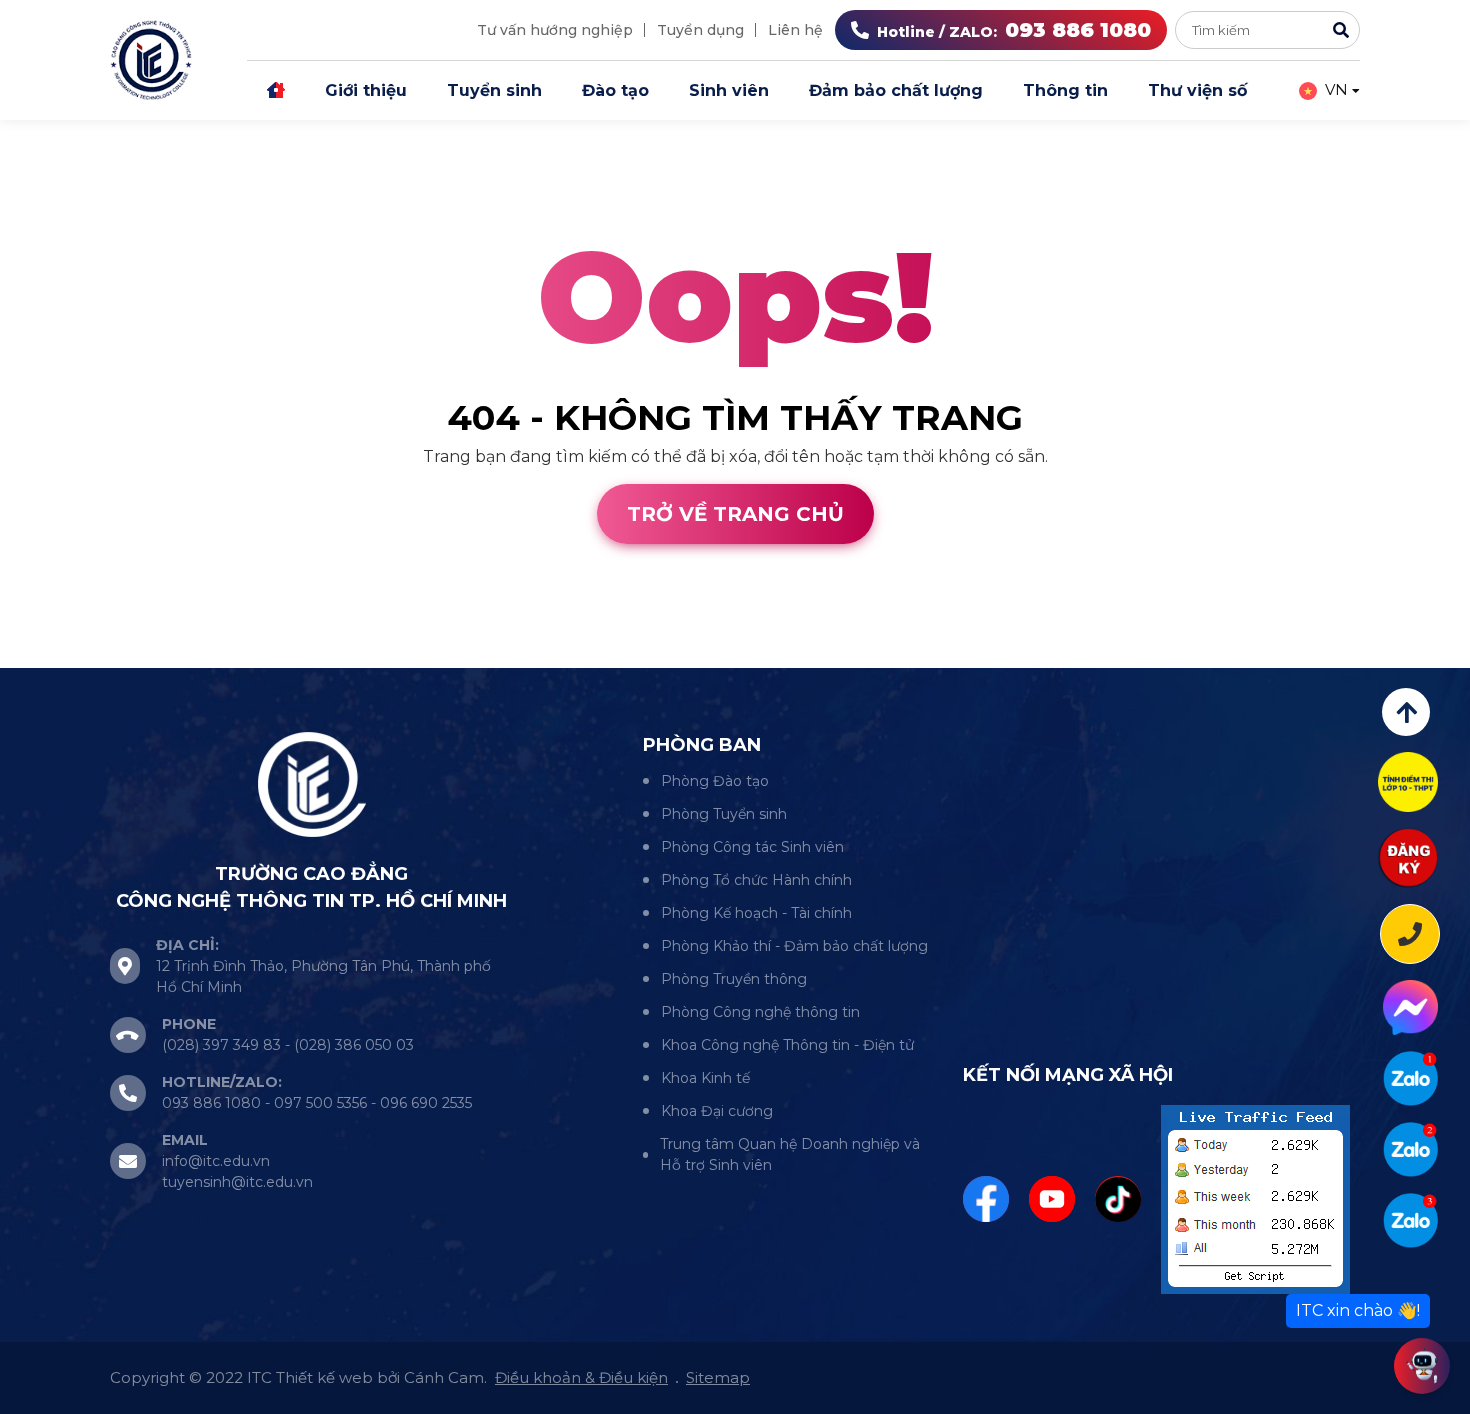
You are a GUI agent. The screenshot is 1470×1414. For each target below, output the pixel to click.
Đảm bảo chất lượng (896, 90)
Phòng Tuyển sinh (724, 814)
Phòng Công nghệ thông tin (760, 1012)
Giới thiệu (366, 90)
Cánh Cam (178, 655)
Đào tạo (615, 90)
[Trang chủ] (276, 91)
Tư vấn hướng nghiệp (555, 30)
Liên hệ (795, 30)
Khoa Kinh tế (705, 1078)
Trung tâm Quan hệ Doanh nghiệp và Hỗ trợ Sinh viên (790, 1154)
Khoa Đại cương (717, 1111)
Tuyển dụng (700, 30)
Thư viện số (1197, 90)
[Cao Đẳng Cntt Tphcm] (1410, 1220)
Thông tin (1065, 90)
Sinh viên (729, 90)
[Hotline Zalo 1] (1410, 1078)
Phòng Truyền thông (734, 979)
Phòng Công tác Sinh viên (752, 847)
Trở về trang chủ (735, 514)
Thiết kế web (52, 655)
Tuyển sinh (494, 90)
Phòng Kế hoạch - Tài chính (756, 913)
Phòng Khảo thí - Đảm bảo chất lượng (794, 946)
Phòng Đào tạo (715, 781)
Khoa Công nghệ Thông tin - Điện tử (787, 1045)
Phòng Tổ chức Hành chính (756, 880)
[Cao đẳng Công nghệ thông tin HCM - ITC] (1410, 1149)
